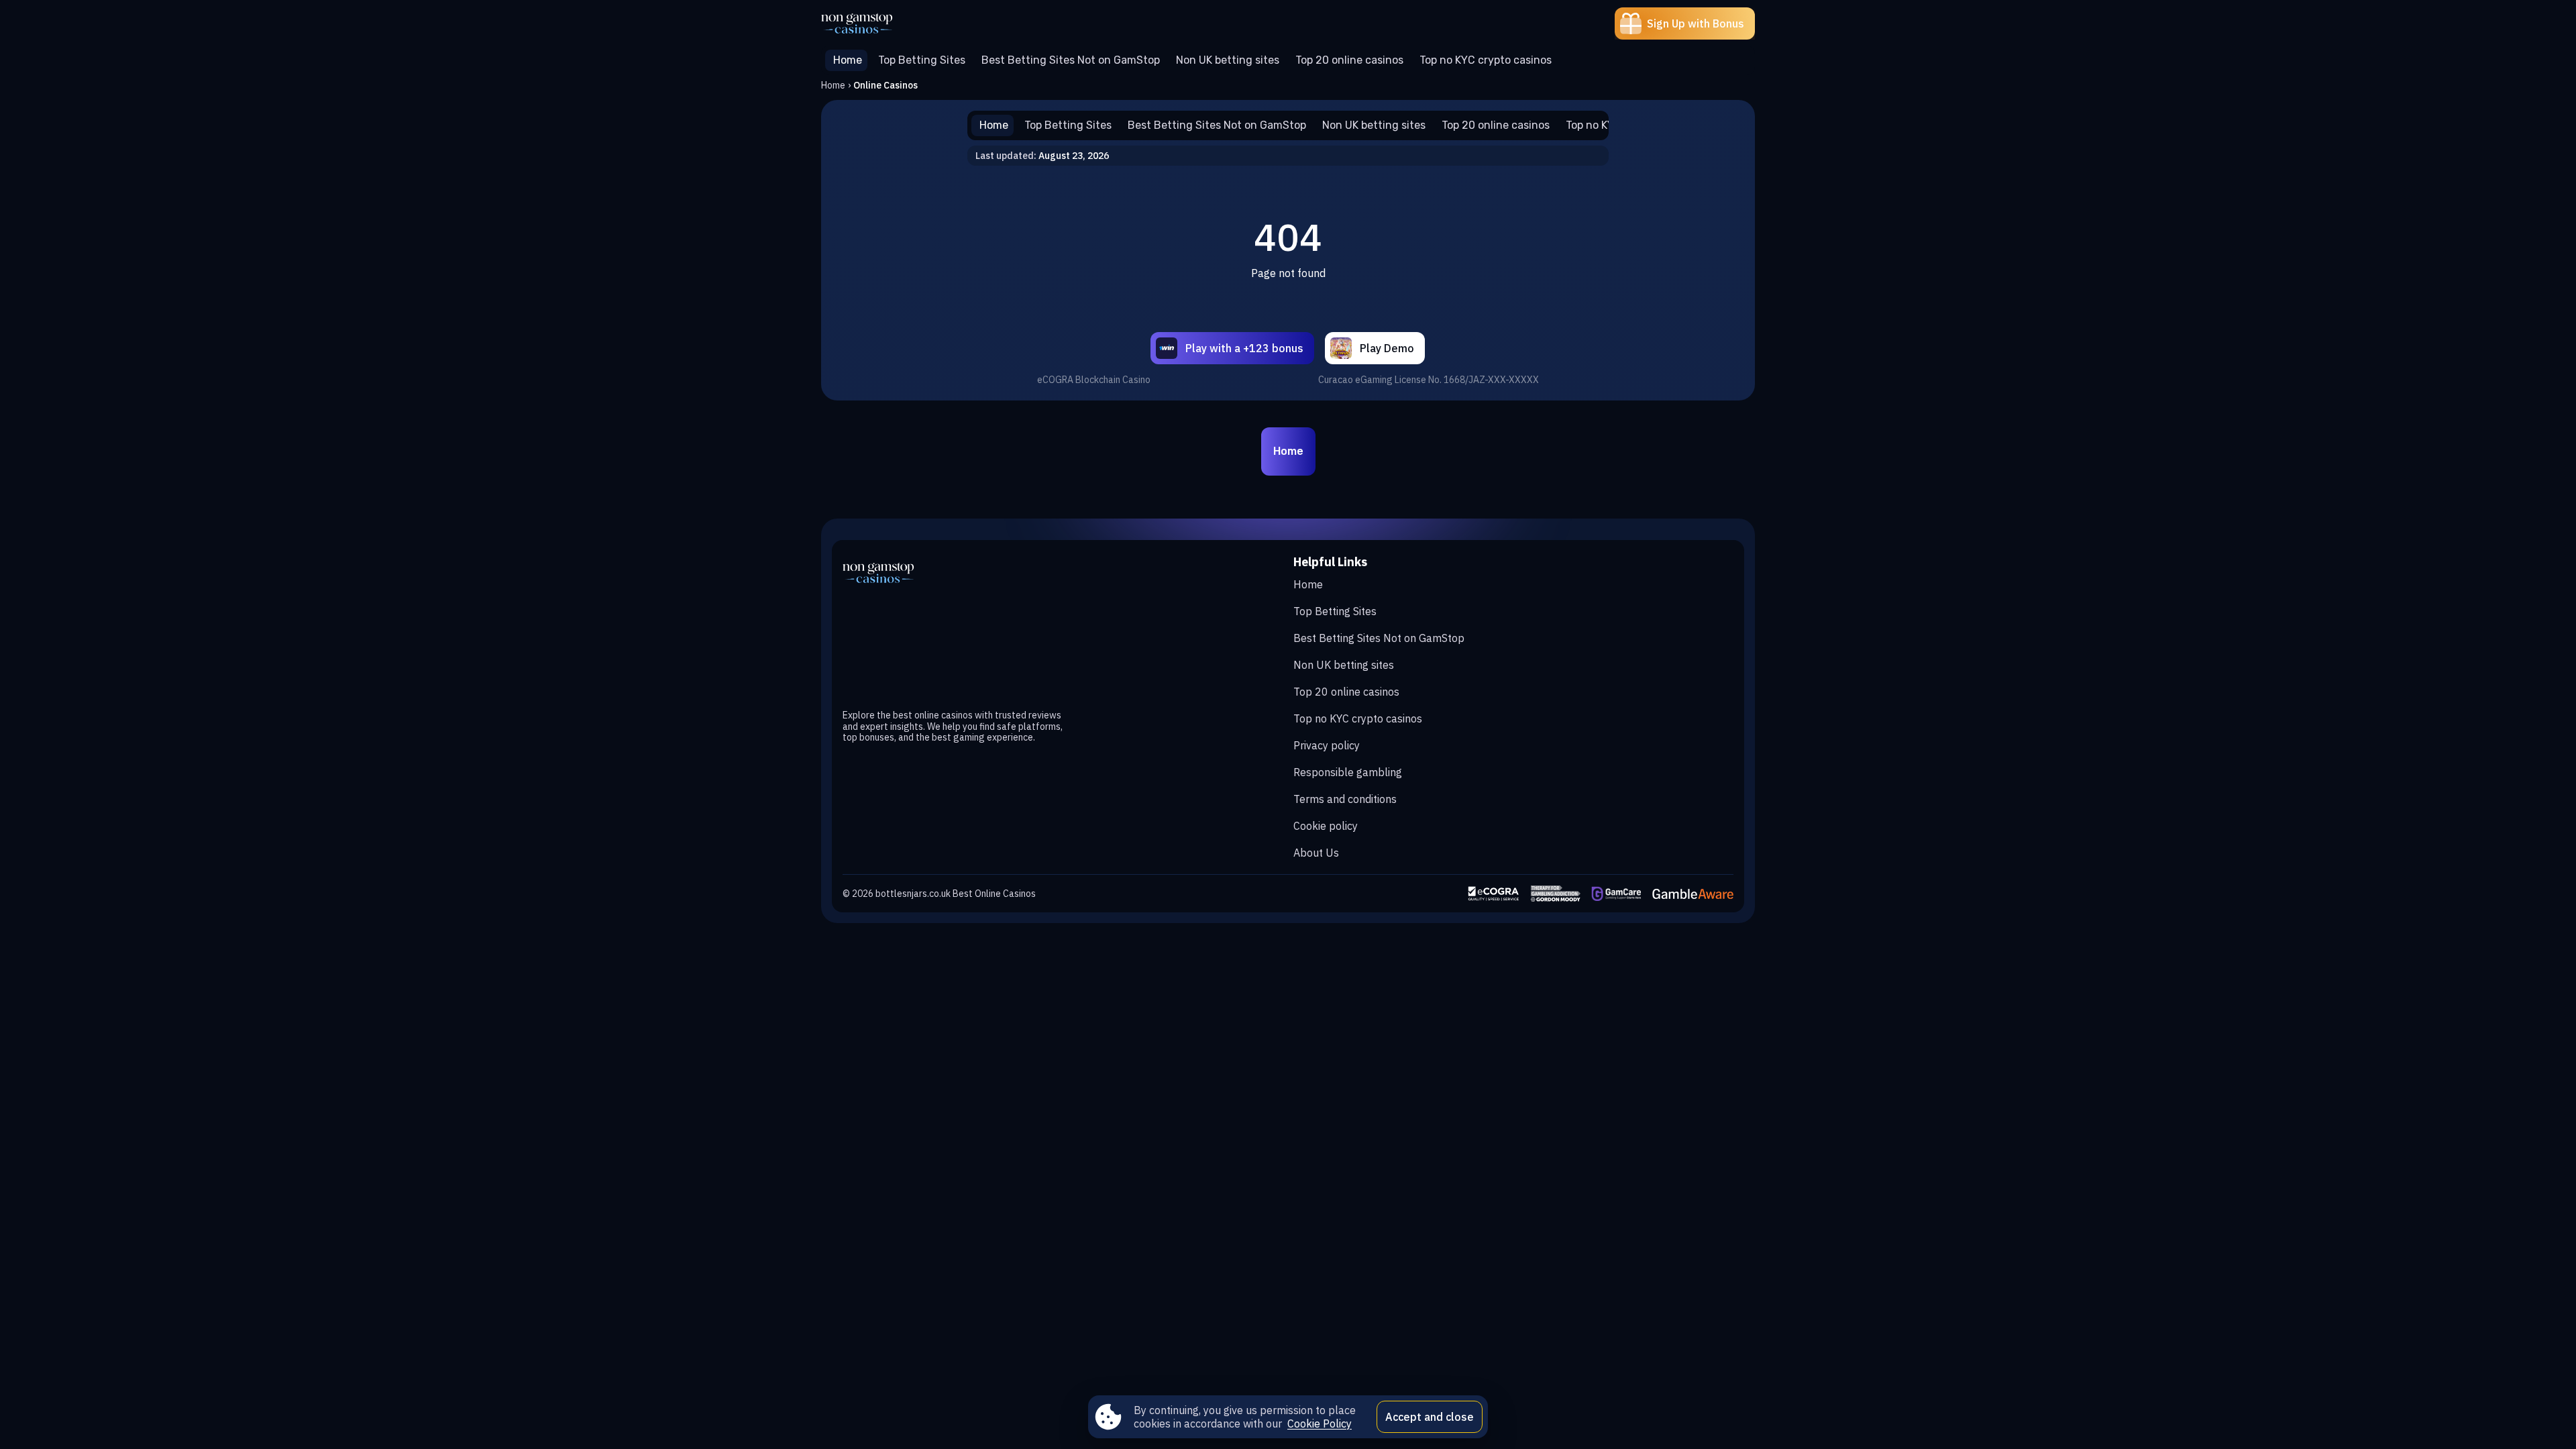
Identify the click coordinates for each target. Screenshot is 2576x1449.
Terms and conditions (1345, 799)
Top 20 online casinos (1346, 692)
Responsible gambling (1348, 772)
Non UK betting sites (1344, 665)
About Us (1316, 853)
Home (833, 85)
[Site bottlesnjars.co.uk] (868, 23)
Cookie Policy (1320, 1424)
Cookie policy (1326, 826)
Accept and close (1430, 1417)
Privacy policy (1327, 745)
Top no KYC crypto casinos (1358, 718)
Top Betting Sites (1335, 611)
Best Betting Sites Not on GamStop (1379, 638)
